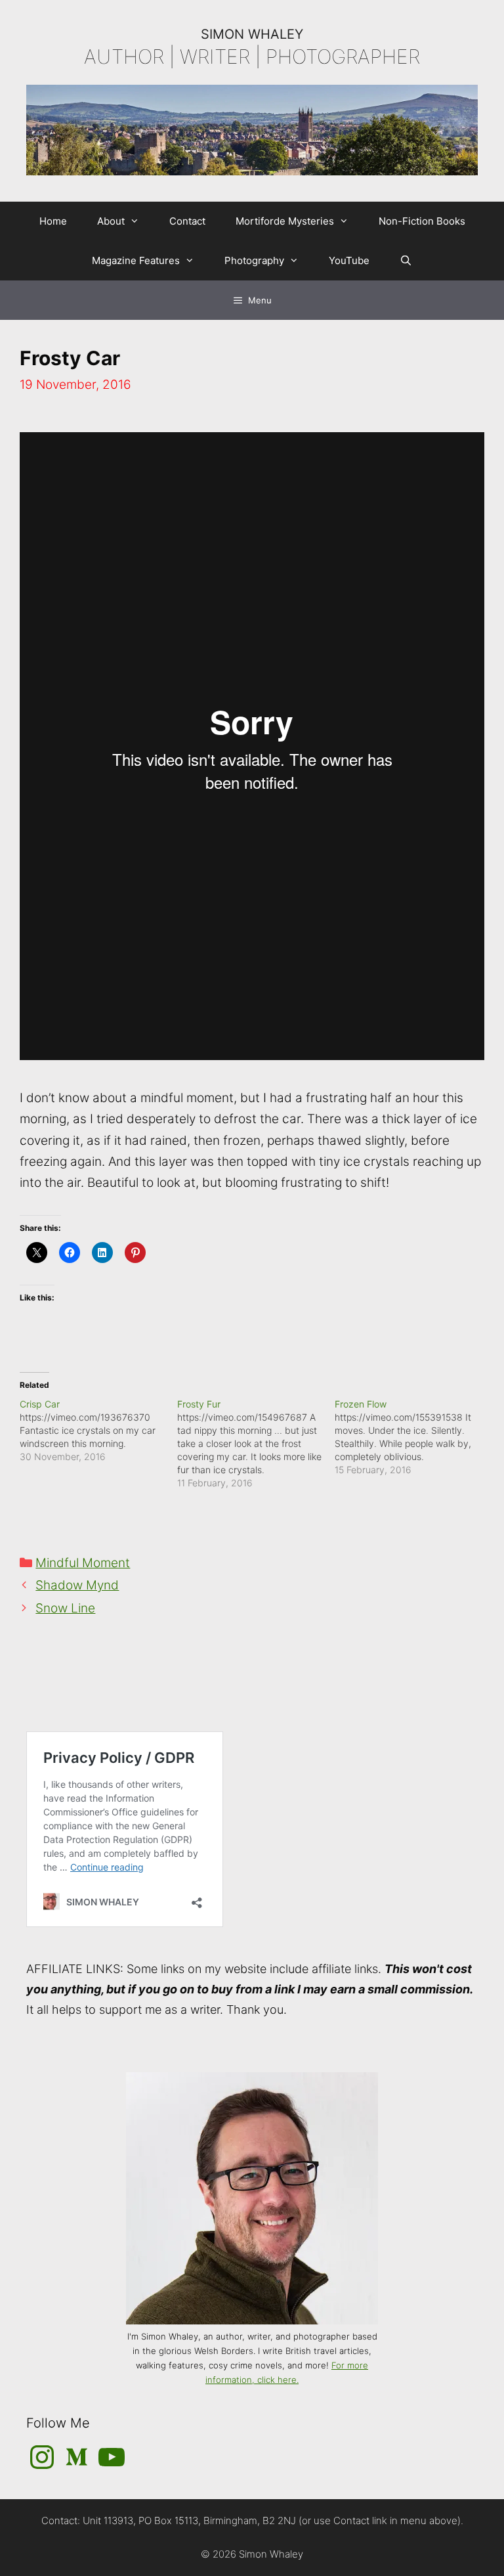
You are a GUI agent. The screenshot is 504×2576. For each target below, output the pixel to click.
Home (53, 221)
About (111, 221)
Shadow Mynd (77, 1585)
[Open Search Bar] (406, 261)
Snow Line (65, 1608)
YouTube (349, 260)
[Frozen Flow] (413, 1437)
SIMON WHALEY (252, 34)
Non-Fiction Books (422, 221)
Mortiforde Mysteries (285, 221)
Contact (187, 221)
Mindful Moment (83, 1563)
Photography (254, 260)
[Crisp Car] (98, 1431)
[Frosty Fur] (256, 1444)
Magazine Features (136, 260)
